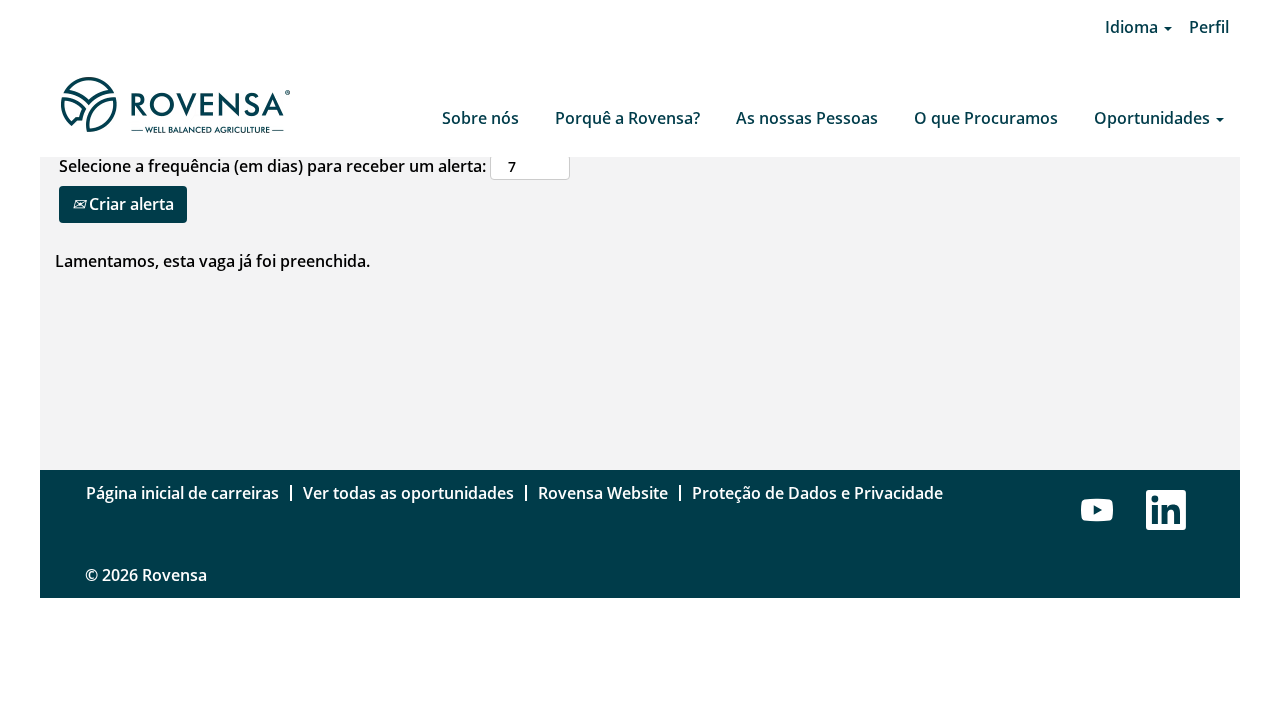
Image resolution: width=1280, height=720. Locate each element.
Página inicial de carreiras (182, 493)
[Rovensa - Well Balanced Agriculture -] (174, 106)
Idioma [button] (1133, 27)
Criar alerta (129, 204)
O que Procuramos (986, 118)
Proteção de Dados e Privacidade (817, 493)
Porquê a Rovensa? (627, 118)
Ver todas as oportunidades (408, 493)
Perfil (1209, 27)
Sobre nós (480, 118)
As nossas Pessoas (807, 118)
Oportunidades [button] (1154, 118)
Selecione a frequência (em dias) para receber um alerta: (272, 166)
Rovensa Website (603, 493)
